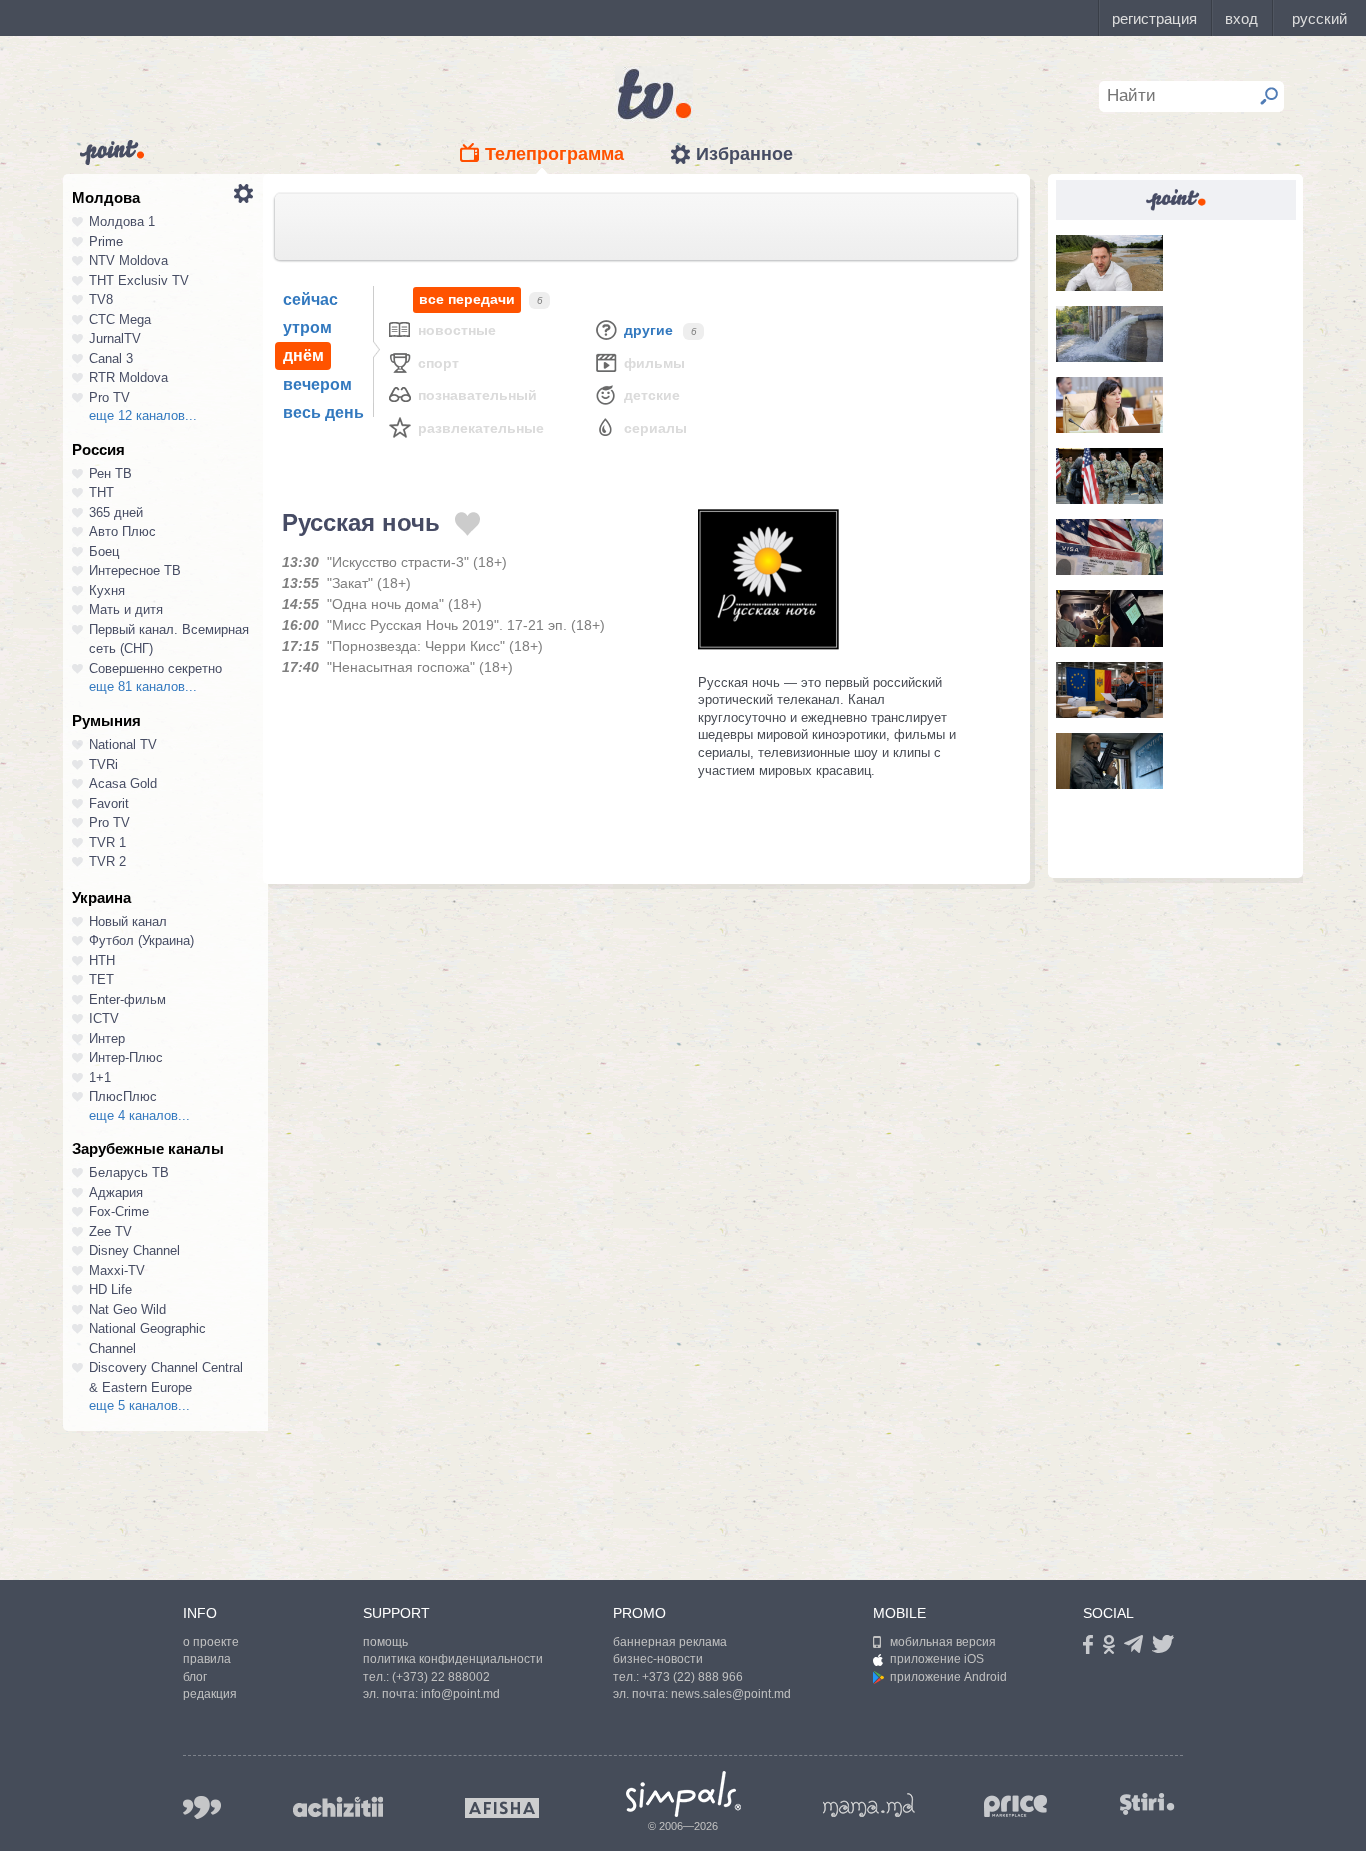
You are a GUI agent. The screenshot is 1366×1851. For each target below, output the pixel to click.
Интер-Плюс (126, 1057)
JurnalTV (115, 338)
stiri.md (1147, 1803)
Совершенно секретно (155, 668)
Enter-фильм (127, 999)
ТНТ (101, 492)
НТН (102, 960)
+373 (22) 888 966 (692, 1677)
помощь (385, 1642)
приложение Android (948, 1677)
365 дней (116, 512)
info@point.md (460, 1694)
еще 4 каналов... (139, 1115)
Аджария (116, 1192)
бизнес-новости (658, 1659)
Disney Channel (134, 1250)
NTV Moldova (128, 260)
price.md (1016, 1806)
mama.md (869, 1805)
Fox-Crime (119, 1211)
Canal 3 (111, 358)
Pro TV (109, 397)
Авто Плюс (122, 531)
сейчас (310, 299)
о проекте (211, 1642)
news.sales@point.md (731, 1694)
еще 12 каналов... (143, 415)
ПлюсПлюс (123, 1096)
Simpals (683, 1794)
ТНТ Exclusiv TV (139, 280)
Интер (107, 1038)
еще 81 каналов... (143, 686)
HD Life (110, 1289)
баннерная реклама (670, 1642)
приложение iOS (937, 1659)
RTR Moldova (128, 377)
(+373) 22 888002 (441, 1677)
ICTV (104, 1018)
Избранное (744, 154)
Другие (648, 330)
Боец (104, 551)
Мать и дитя (126, 609)
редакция (210, 1694)
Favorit (109, 803)
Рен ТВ (110, 473)
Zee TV (110, 1231)
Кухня (107, 590)
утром (307, 327)
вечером (317, 384)
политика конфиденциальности (453, 1659)
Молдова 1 (122, 221)
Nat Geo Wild (127, 1309)
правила (207, 1659)
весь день (323, 412)
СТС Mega (120, 319)
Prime (106, 241)
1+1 (100, 1077)
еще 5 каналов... (139, 1405)
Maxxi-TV (117, 1270)
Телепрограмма (554, 154)
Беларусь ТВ (129, 1172)
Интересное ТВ (135, 570)
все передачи (467, 299)
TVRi (103, 764)
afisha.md (502, 1808)
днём (303, 355)
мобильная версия (943, 1642)
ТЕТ (101, 979)
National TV (123, 744)
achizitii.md (338, 1807)
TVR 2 (107, 861)
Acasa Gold (123, 783)
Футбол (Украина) (141, 940)
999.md (202, 1807)
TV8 (101, 299)
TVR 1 (107, 842)
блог (195, 1677)
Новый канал (128, 921)
